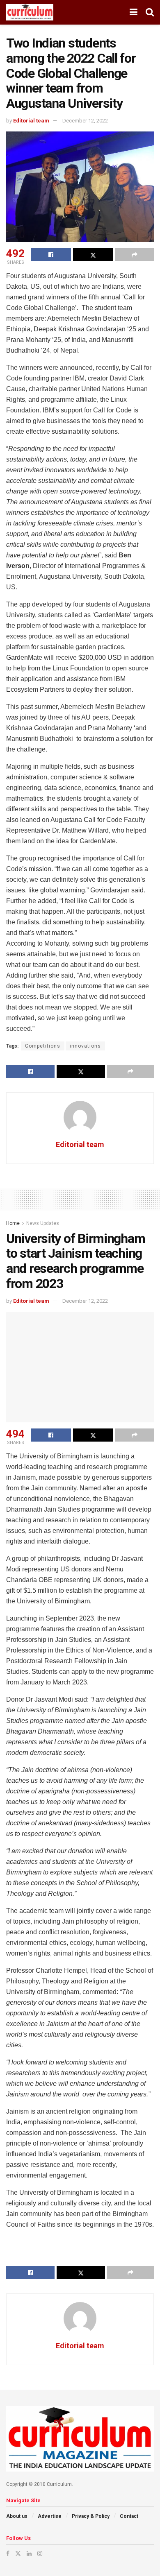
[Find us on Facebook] (8, 2553)
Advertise (50, 2516)
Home (13, 1223)
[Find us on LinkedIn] (29, 2553)
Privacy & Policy (91, 2516)
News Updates (43, 1223)
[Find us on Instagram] (40, 2553)
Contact (129, 2516)
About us (17, 2516)
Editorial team (31, 121)
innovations (85, 1046)
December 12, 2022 (85, 121)
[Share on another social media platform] (135, 255)
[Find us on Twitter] (18, 2553)
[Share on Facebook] (51, 255)
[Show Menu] (134, 12)
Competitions (43, 1046)
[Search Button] (150, 12)
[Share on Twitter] (93, 255)
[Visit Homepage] (30, 12)
